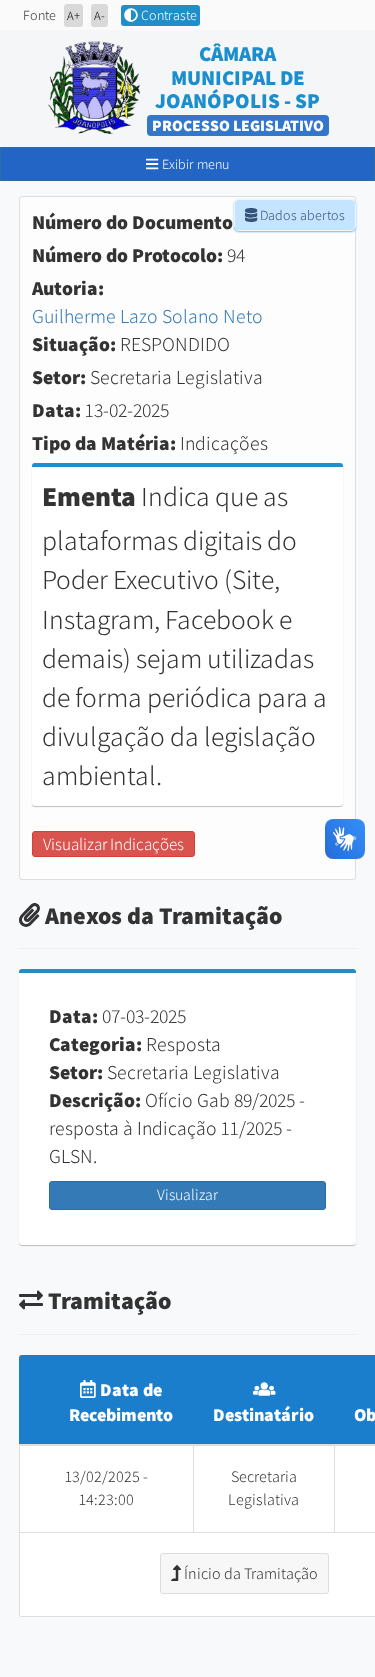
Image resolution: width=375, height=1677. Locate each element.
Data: (56, 410)
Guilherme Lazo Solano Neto (147, 316)
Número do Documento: (135, 222)
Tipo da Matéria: (104, 443)
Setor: (59, 377)
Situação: (74, 344)
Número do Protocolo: (127, 255)
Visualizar (187, 1194)
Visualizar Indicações (113, 844)
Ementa (89, 496)
